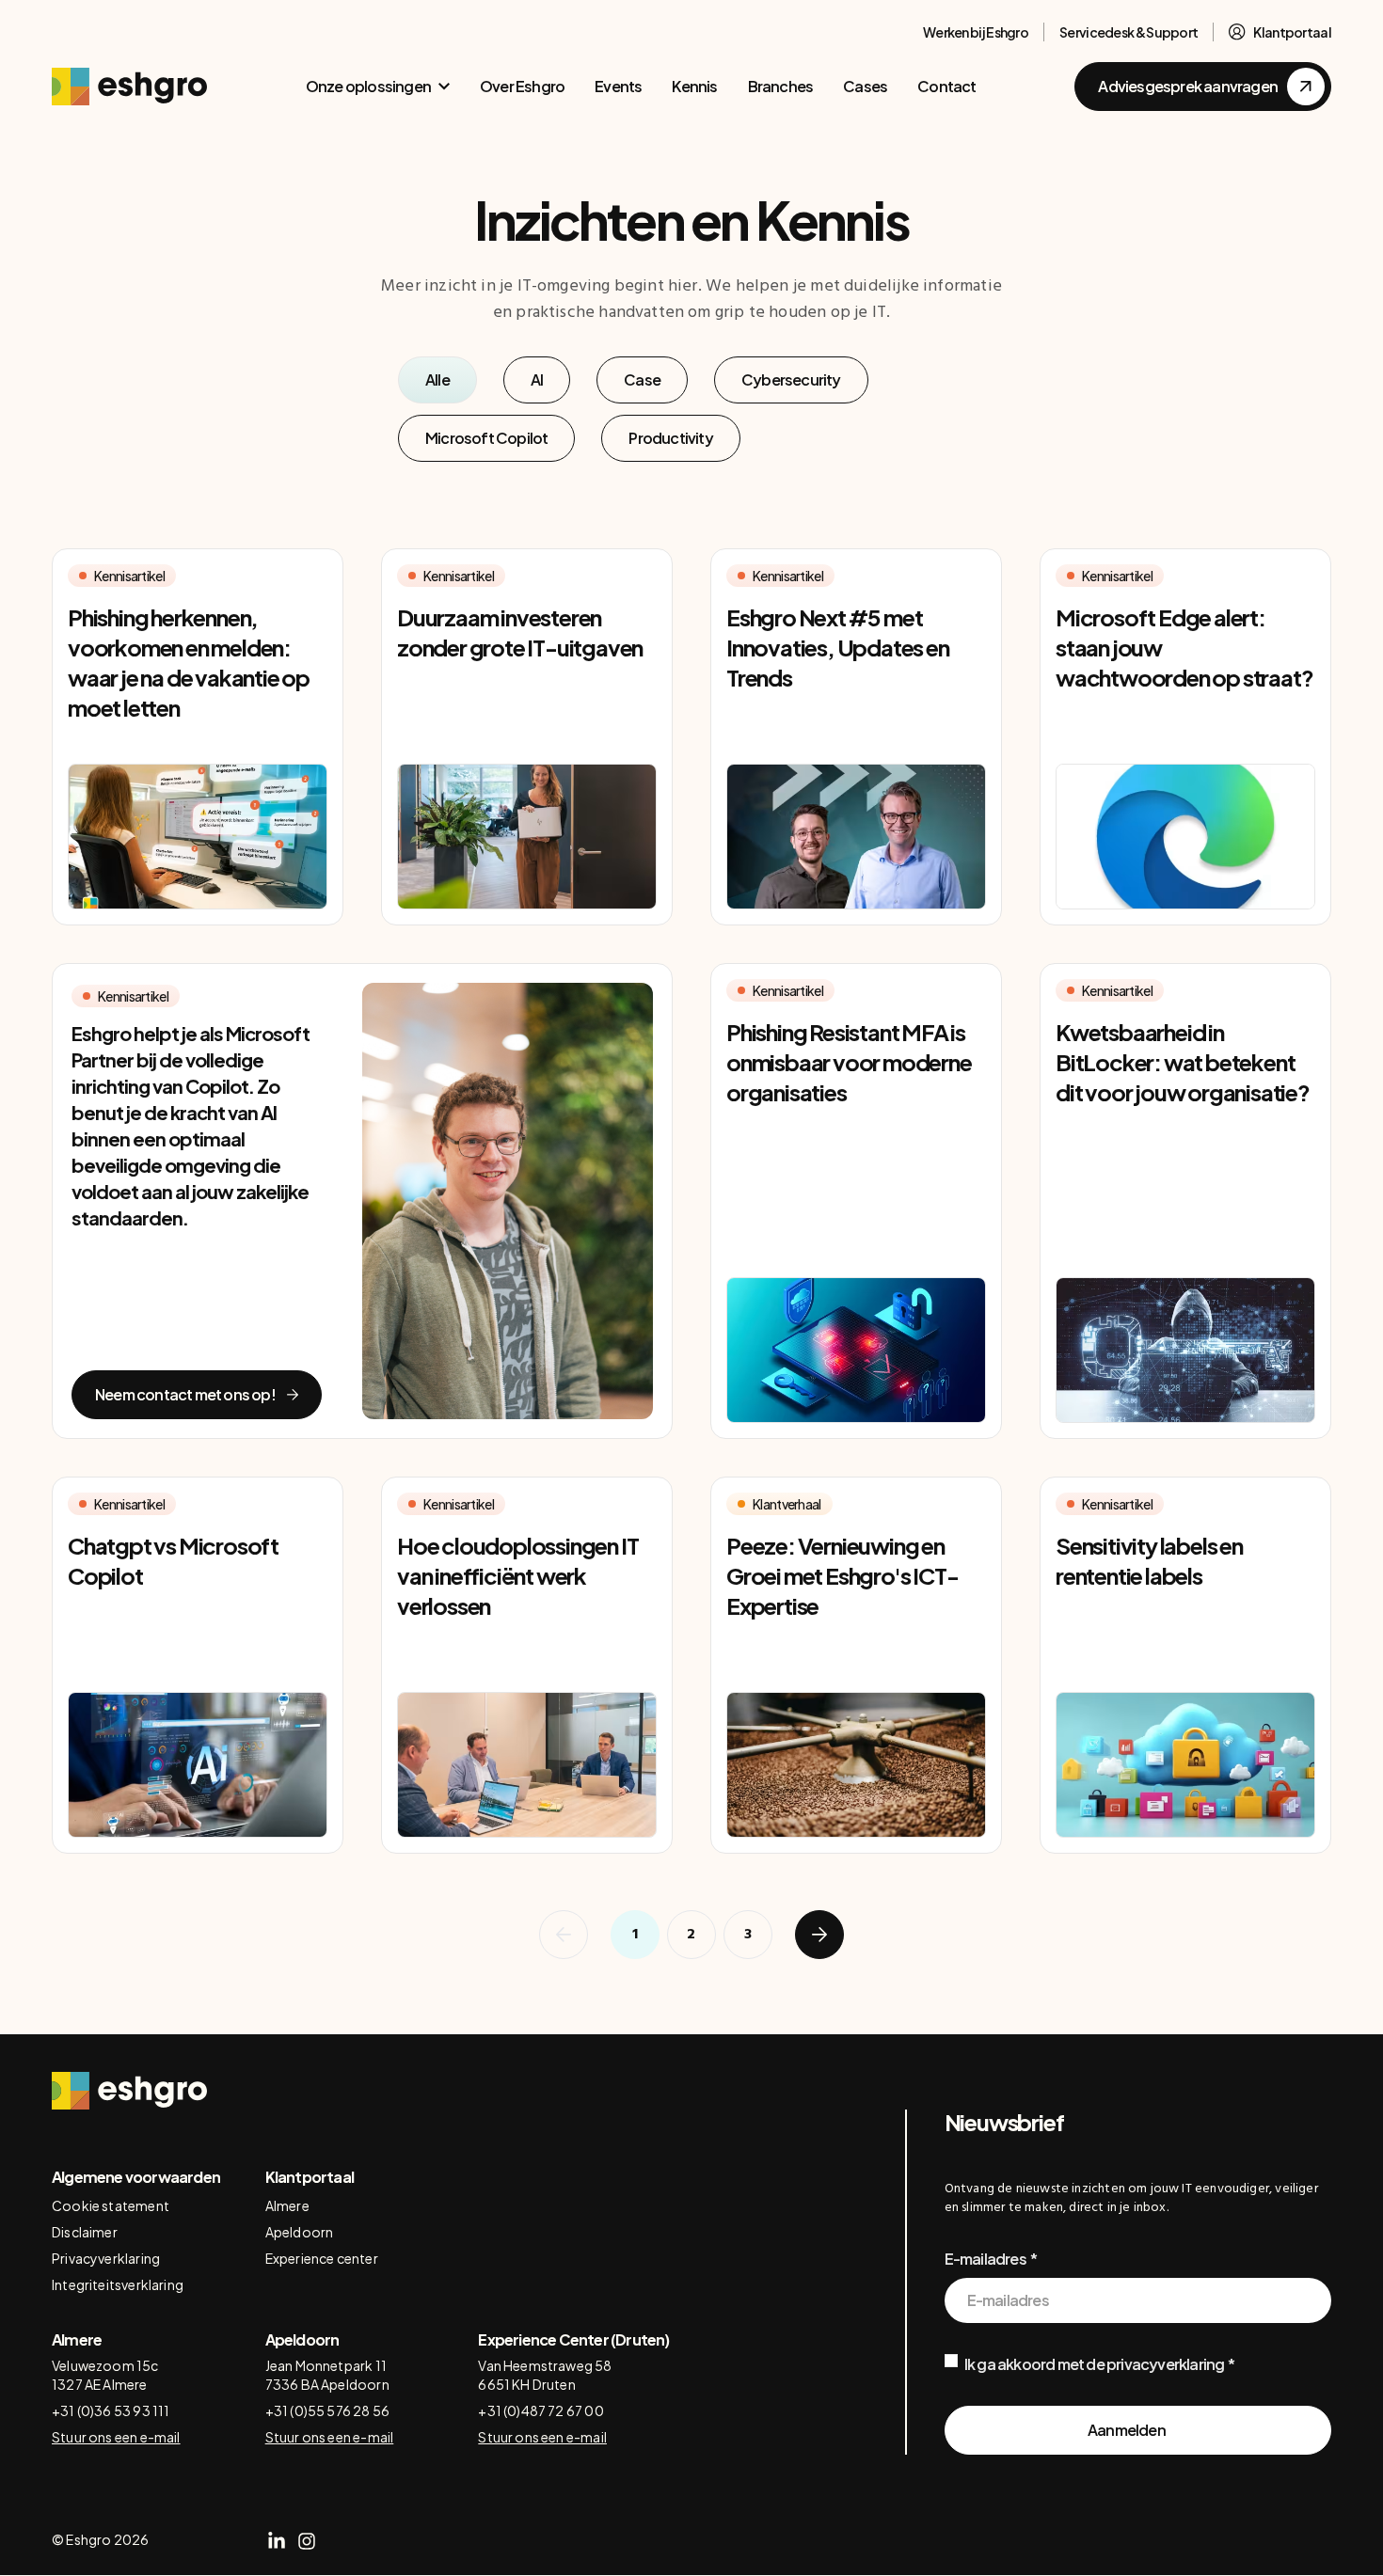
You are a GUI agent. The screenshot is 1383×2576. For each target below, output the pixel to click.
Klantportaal (1292, 32)
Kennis (694, 86)
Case (642, 379)
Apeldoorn (300, 2232)
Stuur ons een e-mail (116, 2437)
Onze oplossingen (368, 86)
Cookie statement (111, 2205)
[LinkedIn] (277, 2541)
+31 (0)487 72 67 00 (540, 2410)
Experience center (322, 2258)
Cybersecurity (791, 379)
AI (537, 379)
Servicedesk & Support (1129, 32)
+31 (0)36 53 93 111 (111, 2410)
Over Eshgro (522, 86)
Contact (946, 86)
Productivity (670, 438)
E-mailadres (986, 2259)
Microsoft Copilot (486, 438)
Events (618, 86)
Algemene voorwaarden (136, 2177)
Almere (287, 2205)
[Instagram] (307, 2541)
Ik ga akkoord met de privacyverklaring (1095, 2364)
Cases (865, 86)
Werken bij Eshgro (976, 32)
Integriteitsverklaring (118, 2284)
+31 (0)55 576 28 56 (327, 2410)
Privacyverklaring (106, 2258)
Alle (437, 379)
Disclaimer (85, 2232)
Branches (781, 86)
